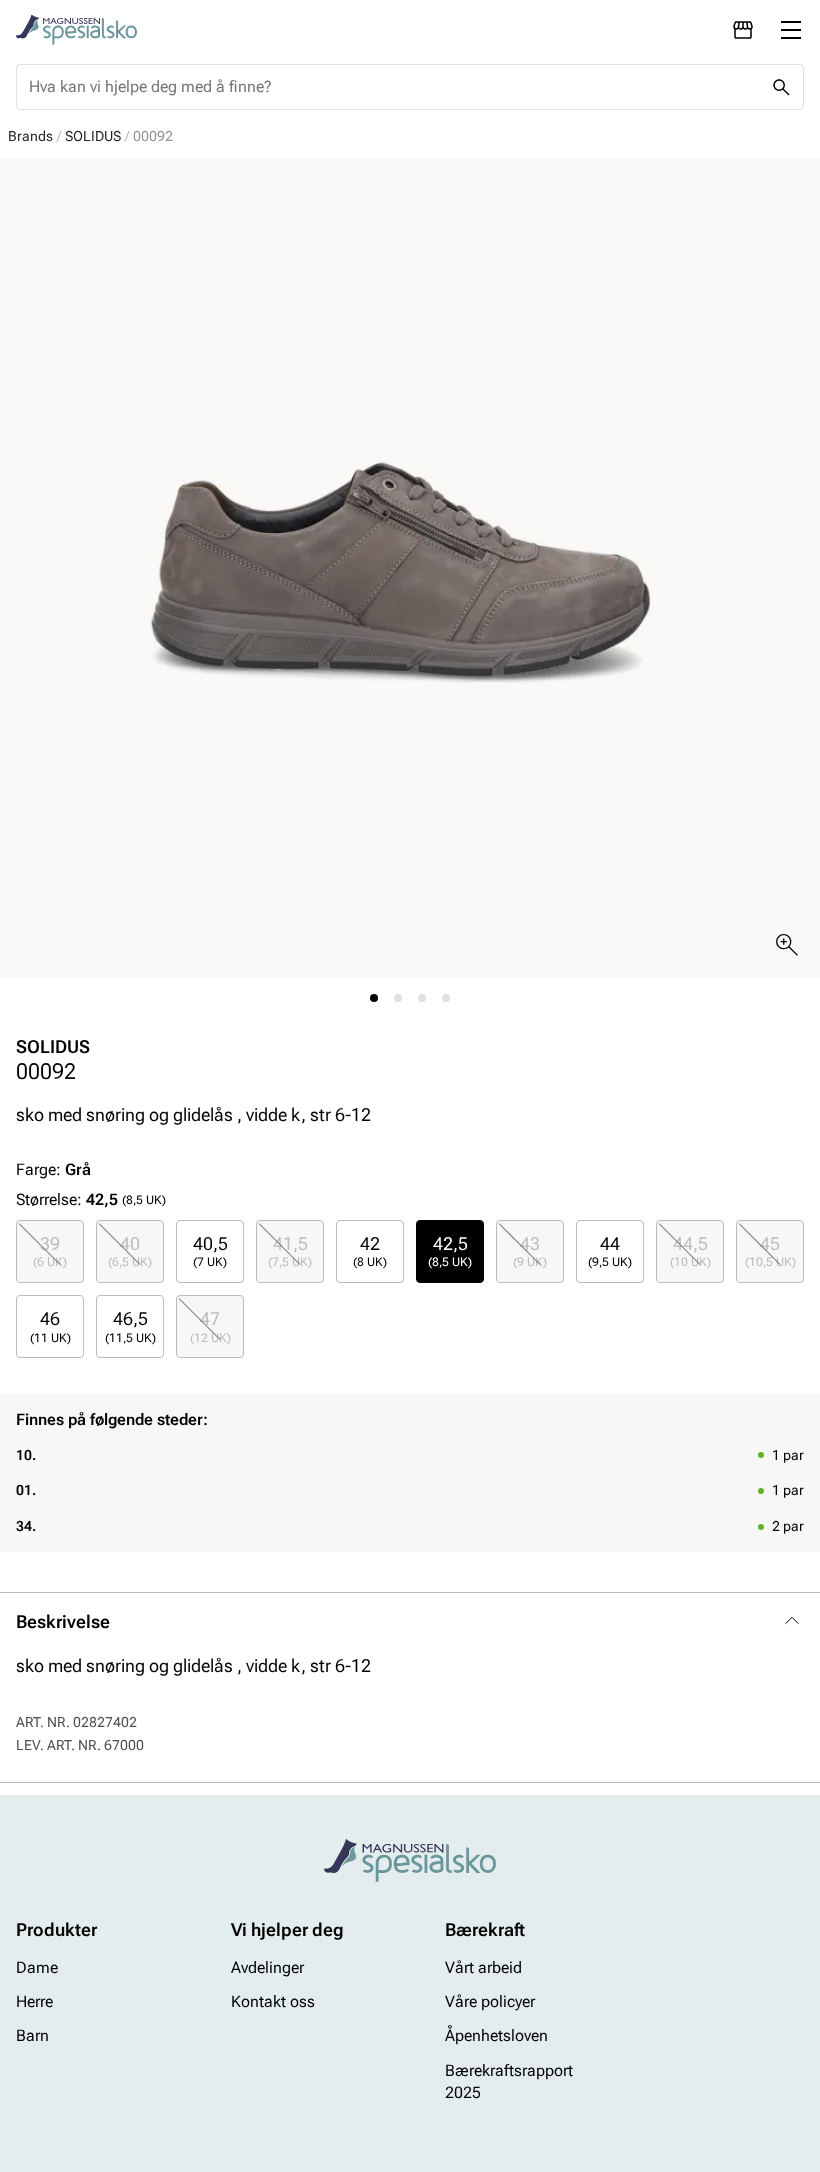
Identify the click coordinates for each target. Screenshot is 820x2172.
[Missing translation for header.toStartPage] (76, 30)
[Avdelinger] (743, 30)
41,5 (290, 1251)
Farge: (53, 1169)
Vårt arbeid (483, 1966)
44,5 (690, 1251)
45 (770, 1251)
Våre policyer (490, 2001)
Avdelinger (267, 1966)
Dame (37, 1966)
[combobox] (394, 87)
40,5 (210, 1251)
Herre (34, 2001)
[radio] (50, 1251)
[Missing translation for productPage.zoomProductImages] (787, 945)
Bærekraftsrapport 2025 (509, 2081)
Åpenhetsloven (496, 2035)
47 (210, 1326)
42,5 (450, 1251)
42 (370, 1251)
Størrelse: (49, 1199)
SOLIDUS (93, 136)
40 (130, 1251)
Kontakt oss (273, 2001)
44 (610, 1251)
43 (530, 1251)
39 (50, 1251)
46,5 (130, 1326)
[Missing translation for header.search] (781, 87)
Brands (30, 136)
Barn (32, 2035)
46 (50, 1326)
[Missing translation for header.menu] (791, 30)
